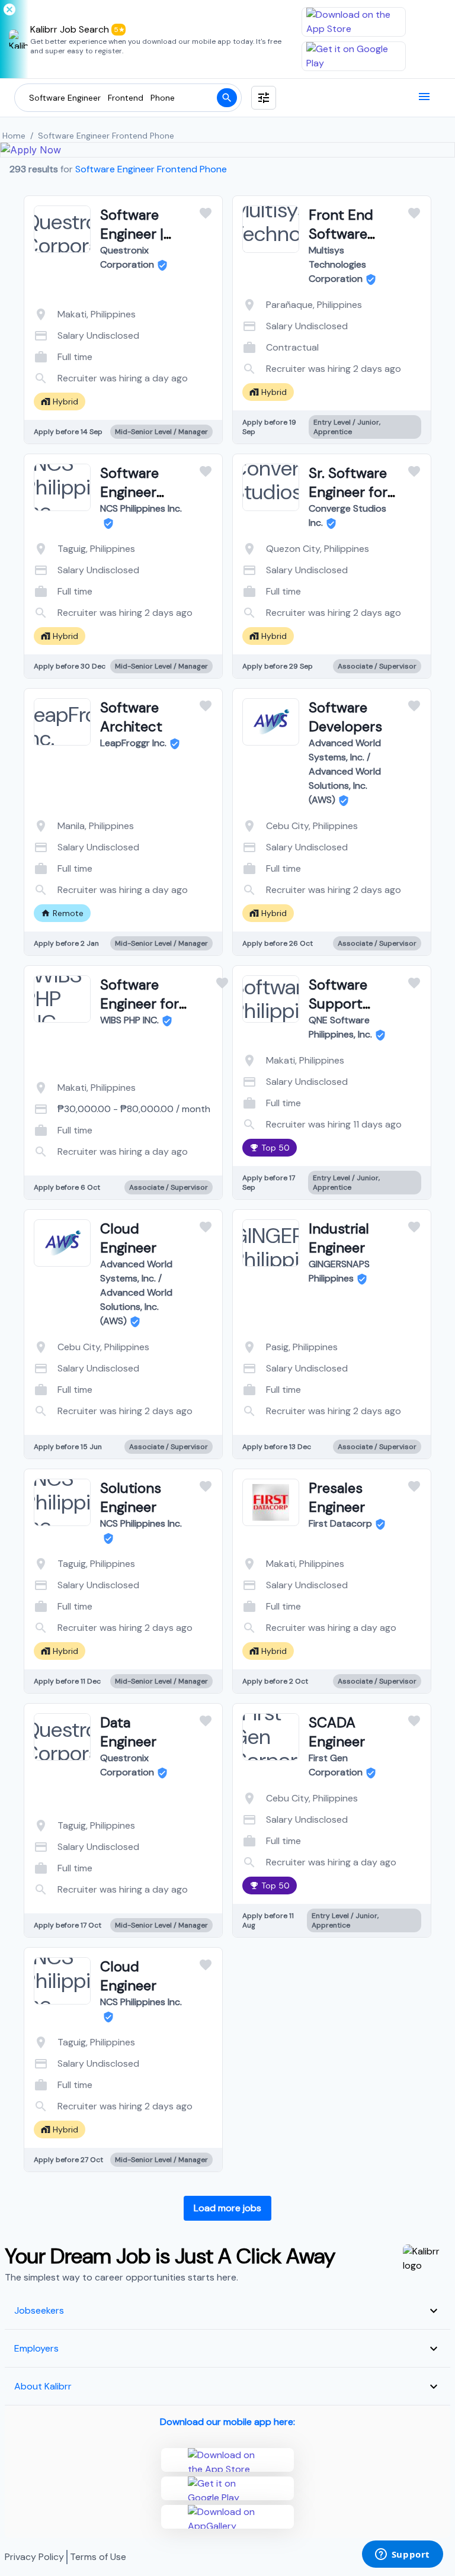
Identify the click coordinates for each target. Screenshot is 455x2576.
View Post (76, 375)
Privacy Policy (34, 2557)
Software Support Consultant (345, 1003)
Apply (171, 375)
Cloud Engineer (128, 1238)
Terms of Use (98, 2557)
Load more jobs (227, 2208)
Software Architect (131, 717)
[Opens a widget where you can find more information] (402, 2555)
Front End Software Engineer (341, 234)
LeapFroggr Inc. (133, 743)
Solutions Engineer (131, 1497)
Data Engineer (128, 1732)
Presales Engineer (337, 1497)
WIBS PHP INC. (129, 1020)
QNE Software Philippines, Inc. (340, 1027)
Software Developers (345, 717)
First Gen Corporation (336, 1765)
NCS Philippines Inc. (141, 508)
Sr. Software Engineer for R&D (348, 492)
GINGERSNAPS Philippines (339, 1271)
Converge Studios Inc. (347, 515)
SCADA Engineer (337, 1732)
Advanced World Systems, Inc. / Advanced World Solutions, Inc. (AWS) (345, 771)
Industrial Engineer (339, 1238)
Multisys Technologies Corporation (337, 264)
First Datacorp (340, 1523)
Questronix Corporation (127, 257)
